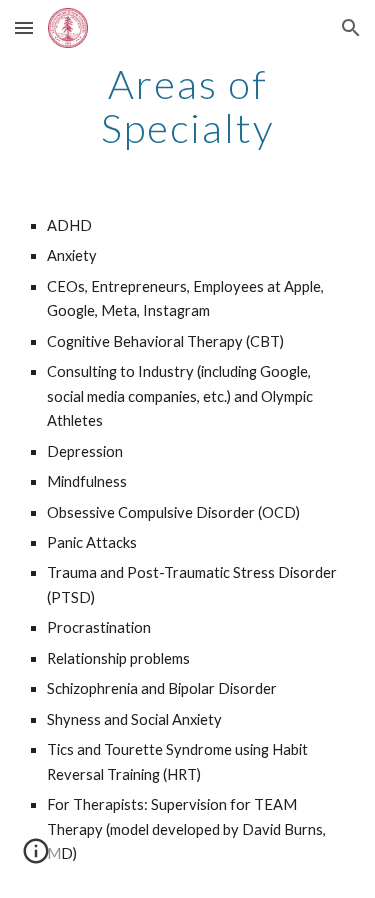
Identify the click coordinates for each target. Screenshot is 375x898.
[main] (188, 106)
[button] (24, 27)
